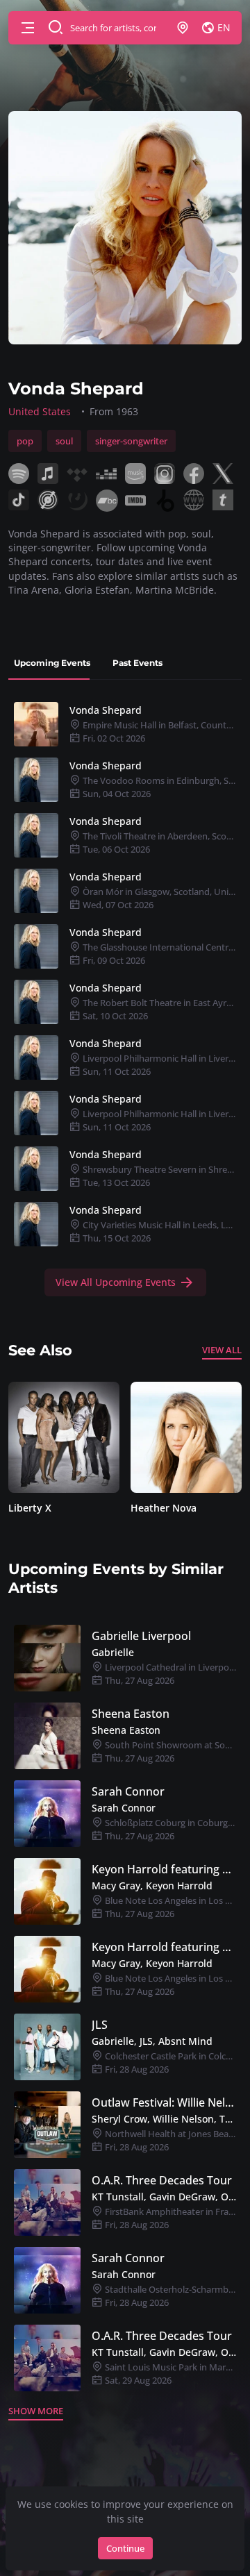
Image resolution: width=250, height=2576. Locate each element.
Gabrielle (113, 1652)
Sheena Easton (131, 1714)
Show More (36, 2411)
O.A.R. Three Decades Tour (162, 2180)
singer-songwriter (131, 441)
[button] (28, 28)
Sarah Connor (128, 1791)
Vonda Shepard (106, 710)
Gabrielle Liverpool (141, 1636)
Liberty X (30, 1508)
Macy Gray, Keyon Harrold (152, 1885)
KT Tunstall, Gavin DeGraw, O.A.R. (164, 2197)
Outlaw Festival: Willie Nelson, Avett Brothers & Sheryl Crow (164, 2102)
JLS (100, 2025)
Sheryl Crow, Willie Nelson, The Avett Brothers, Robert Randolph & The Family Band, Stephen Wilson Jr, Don (164, 2119)
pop (25, 441)
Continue (125, 2548)
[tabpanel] (125, 996)
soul (64, 441)
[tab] (52, 663)
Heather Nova (164, 1508)
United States (40, 411)
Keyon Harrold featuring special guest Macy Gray (164, 1869)
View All (222, 1350)
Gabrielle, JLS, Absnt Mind (152, 2041)
